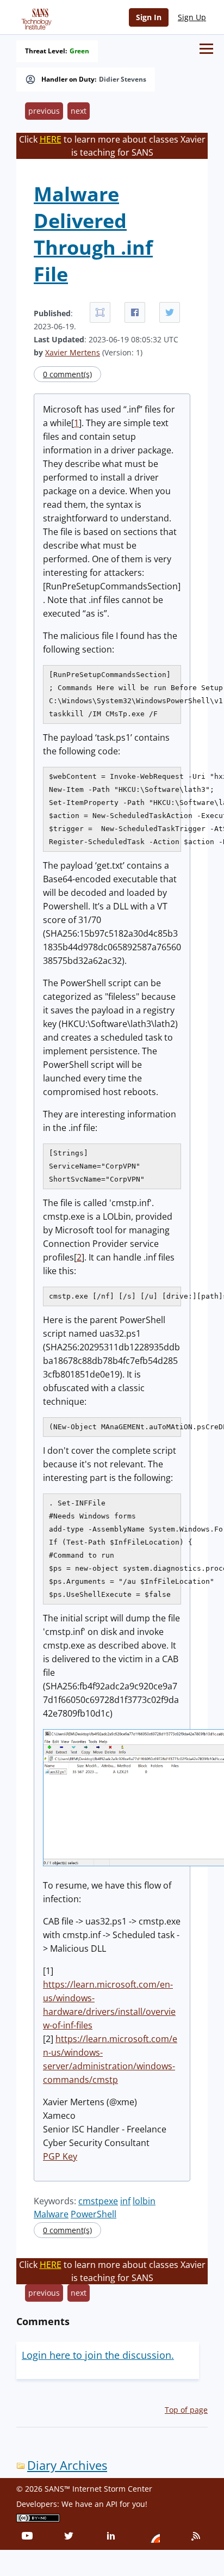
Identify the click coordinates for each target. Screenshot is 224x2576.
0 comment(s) (67, 374)
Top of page (186, 2410)
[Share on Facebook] (135, 312)
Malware (51, 2214)
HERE (51, 139)
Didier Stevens (123, 79)
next (79, 111)
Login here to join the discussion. (98, 2355)
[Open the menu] (206, 49)
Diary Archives (67, 2465)
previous (44, 111)
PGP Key (60, 2156)
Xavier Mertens (73, 352)
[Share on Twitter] (170, 312)
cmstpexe (98, 2201)
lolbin (144, 2201)
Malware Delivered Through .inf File (93, 234)
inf (125, 2201)
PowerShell (94, 2214)
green (79, 51)
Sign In (149, 17)
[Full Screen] (100, 312)
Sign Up (192, 17)
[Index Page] (35, 17)
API (112, 2504)
